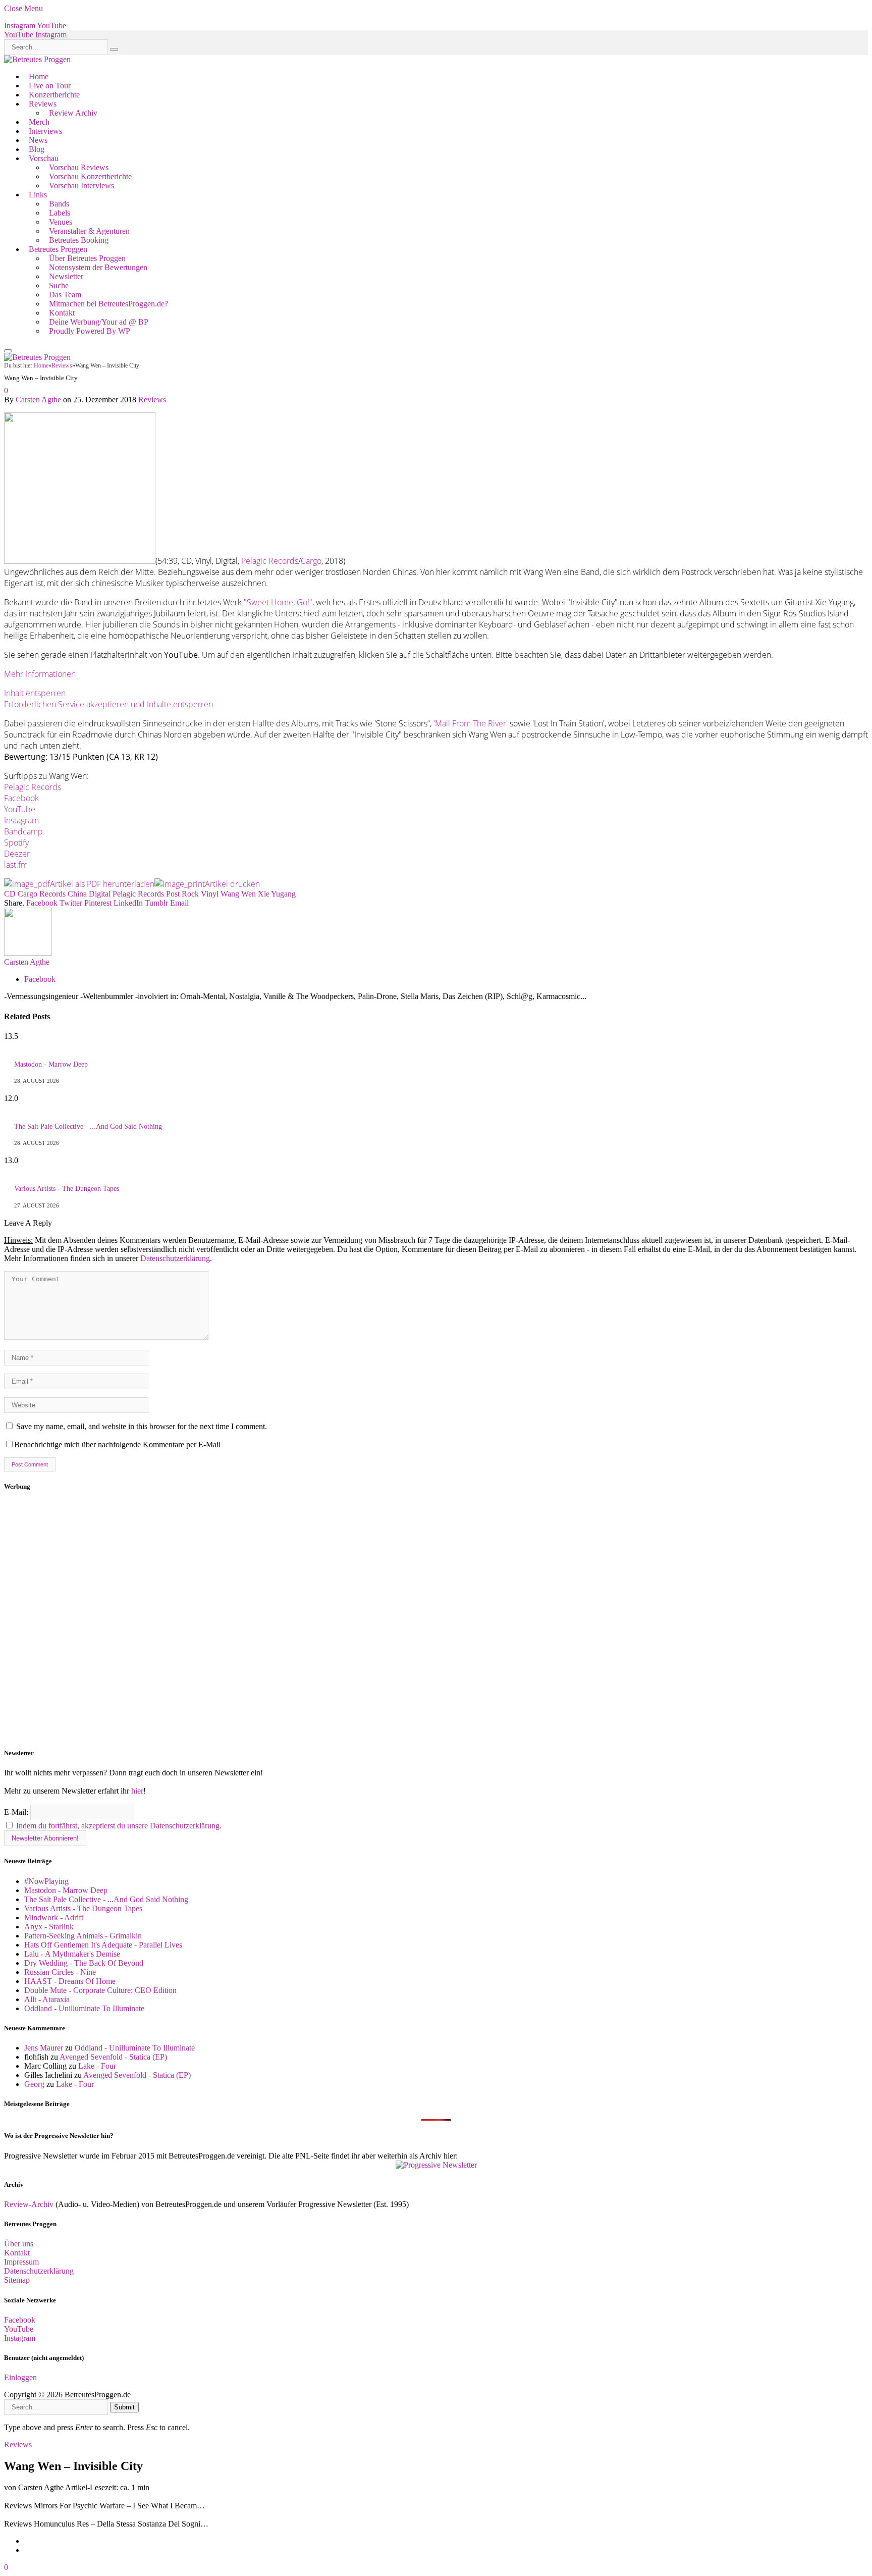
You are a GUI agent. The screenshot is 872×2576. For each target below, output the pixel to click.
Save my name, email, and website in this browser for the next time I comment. (142, 1426)
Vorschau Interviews (81, 186)
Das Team (65, 295)
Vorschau (44, 158)
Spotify (16, 843)
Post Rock (182, 894)
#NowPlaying (46, 1881)
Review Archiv (73, 113)
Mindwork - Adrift (54, 1917)
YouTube (20, 809)
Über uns (19, 2244)
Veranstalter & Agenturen (89, 231)
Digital (100, 894)
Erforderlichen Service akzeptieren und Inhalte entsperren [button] (108, 704)
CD (10, 894)
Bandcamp (23, 831)
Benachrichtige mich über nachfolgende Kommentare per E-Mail (117, 1444)
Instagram (21, 820)
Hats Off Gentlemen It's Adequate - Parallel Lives (103, 1945)
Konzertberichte (54, 95)
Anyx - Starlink (49, 1927)
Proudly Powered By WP (90, 331)
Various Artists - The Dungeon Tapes (67, 1189)
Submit (124, 2407)
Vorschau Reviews (79, 167)
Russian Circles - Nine (60, 1972)
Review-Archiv (29, 2204)
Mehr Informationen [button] (40, 674)
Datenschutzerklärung (175, 1258)
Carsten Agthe (38, 400)
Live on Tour (50, 86)
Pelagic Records (270, 561)
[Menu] (8, 351)
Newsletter (66, 276)
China (77, 894)
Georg (34, 2084)
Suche (59, 285)
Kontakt (62, 313)
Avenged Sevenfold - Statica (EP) (113, 2057)
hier (137, 1791)
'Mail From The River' (471, 723)
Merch (39, 122)
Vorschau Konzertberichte (90, 176)
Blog (37, 149)
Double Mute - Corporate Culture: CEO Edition (100, 1990)
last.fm (16, 865)
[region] (436, 1620)
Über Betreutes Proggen (87, 258)
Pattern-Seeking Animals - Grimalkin (83, 1936)
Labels (60, 213)
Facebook (21, 798)
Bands (59, 204)
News (38, 140)
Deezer (17, 854)
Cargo (311, 561)
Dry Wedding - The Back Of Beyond (84, 1963)
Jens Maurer (44, 2048)
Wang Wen (238, 894)
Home (39, 76)
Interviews (45, 131)
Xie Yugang (277, 894)
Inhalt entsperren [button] (35, 693)
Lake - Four (97, 2066)
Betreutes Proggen (58, 249)
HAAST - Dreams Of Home (70, 1981)
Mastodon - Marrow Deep (51, 1064)
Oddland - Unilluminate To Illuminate (84, 2008)
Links (38, 195)
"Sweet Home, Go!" (278, 602)
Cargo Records (42, 894)
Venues (61, 222)
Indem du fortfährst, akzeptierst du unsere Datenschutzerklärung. (119, 1826)
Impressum (21, 2262)
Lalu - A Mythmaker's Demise (72, 1954)
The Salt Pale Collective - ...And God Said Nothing (88, 1126)
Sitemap (17, 2280)
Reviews (43, 104)
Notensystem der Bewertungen (98, 267)
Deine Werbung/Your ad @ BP (99, 322)
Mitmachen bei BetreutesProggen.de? (108, 304)
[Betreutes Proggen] (37, 59)
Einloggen (20, 2377)
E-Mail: (17, 1812)
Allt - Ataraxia (47, 1999)
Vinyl (210, 894)
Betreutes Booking (79, 240)
